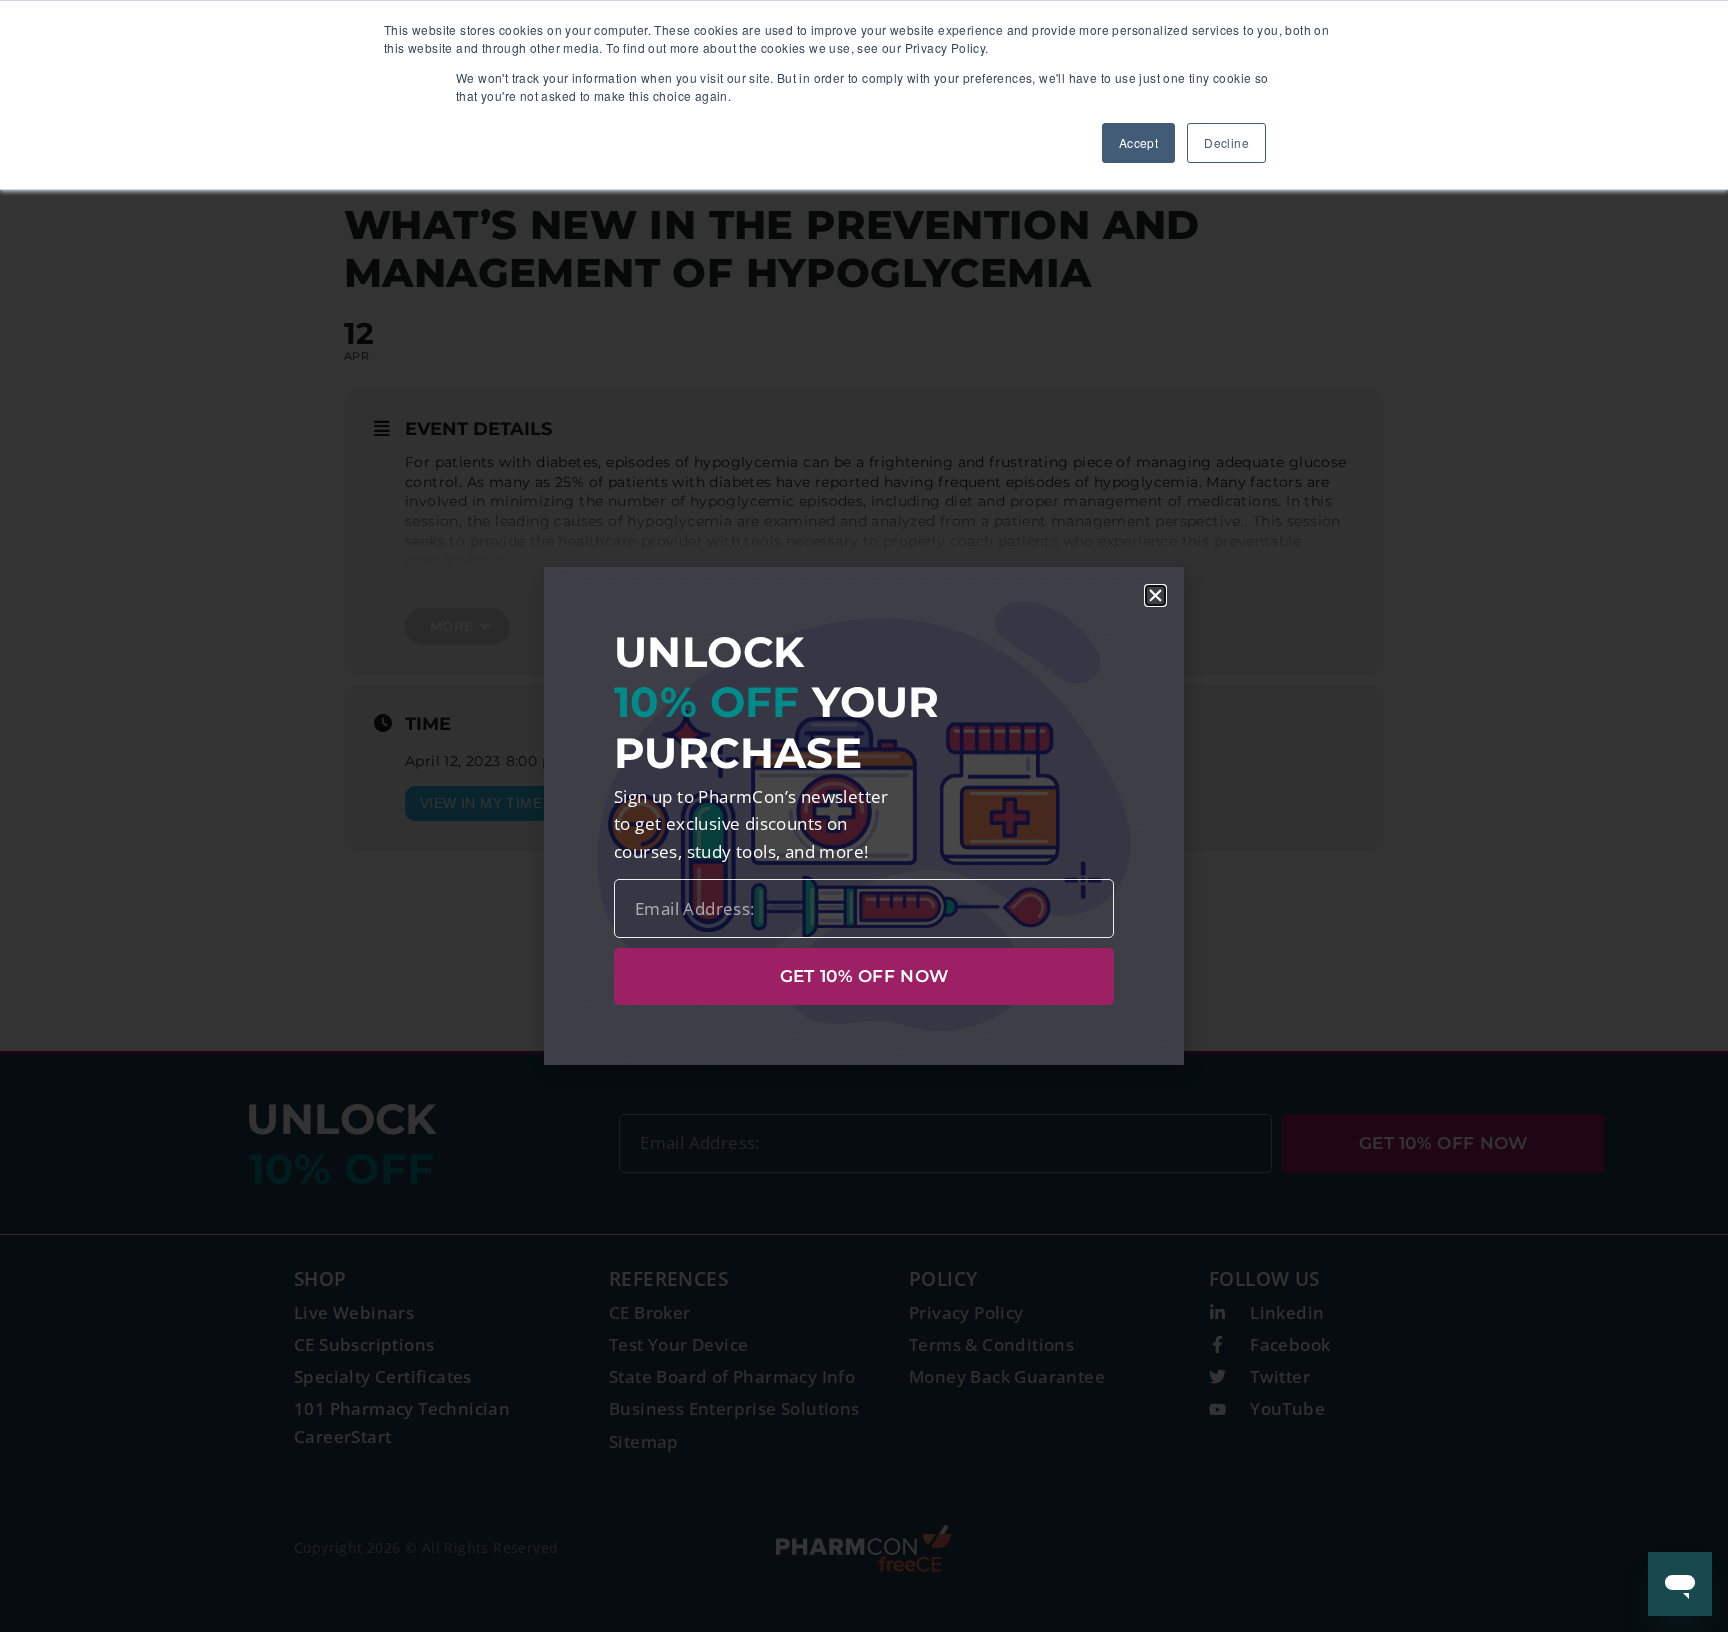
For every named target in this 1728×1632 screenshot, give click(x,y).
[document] (864, 816)
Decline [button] (1226, 142)
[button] (1155, 595)
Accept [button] (1138, 142)
